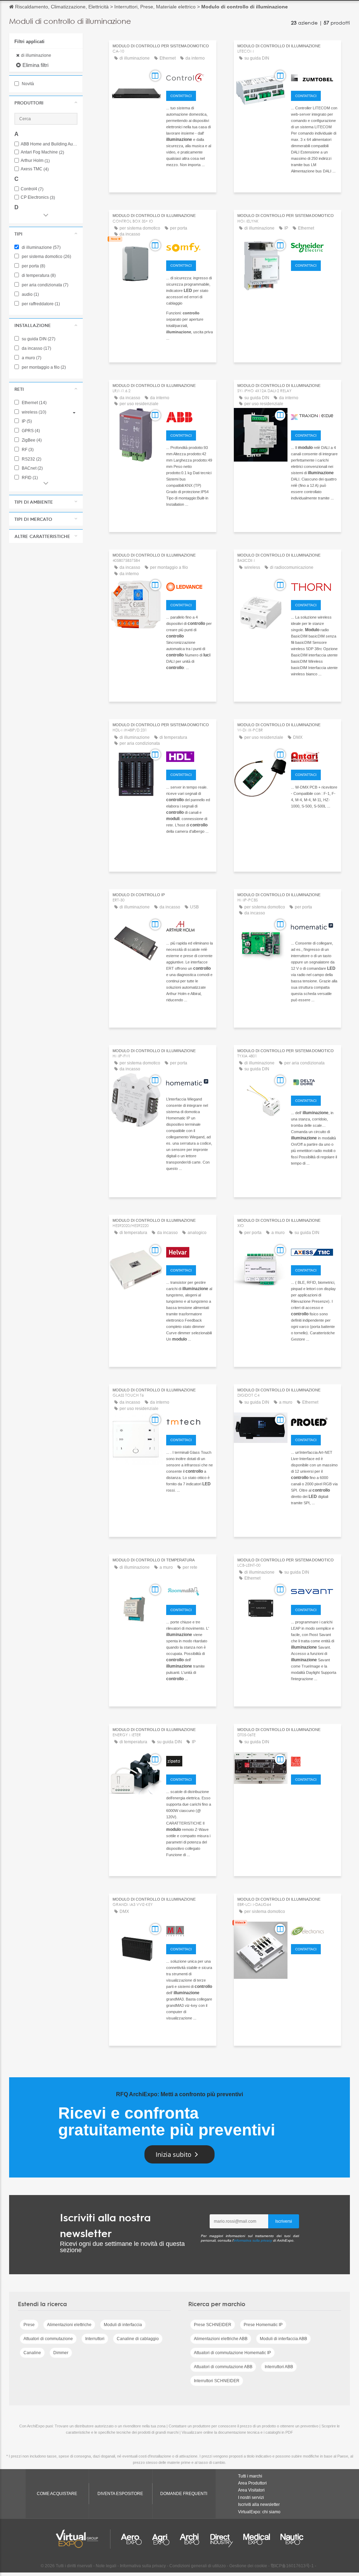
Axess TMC (35, 169)
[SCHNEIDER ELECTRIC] (314, 246)
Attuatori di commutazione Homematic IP (232, 2353)
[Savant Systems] (314, 1591)
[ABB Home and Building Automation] (189, 416)
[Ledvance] (189, 586)
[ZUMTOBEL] (314, 77)
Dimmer (61, 2353)
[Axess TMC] (314, 1251)
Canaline (32, 2353)
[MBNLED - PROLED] (314, 1421)
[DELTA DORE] (314, 1082)
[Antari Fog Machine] (314, 756)
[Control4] (189, 77)
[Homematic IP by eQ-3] (314, 926)
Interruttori (95, 2339)
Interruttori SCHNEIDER (217, 2381)
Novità (27, 84)
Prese (29, 2325)
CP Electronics (38, 197)
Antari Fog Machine (42, 152)
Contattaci (181, 96)
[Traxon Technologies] (314, 416)
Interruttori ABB (279, 2367)
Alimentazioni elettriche (69, 2325)
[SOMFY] (189, 246)
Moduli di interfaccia (123, 2325)
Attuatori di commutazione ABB (223, 2367)
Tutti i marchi (250, 2476)
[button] (46, 103)
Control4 (32, 189)
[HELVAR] (189, 1251)
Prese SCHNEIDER (213, 2325)
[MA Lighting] (189, 1930)
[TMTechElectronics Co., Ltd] (189, 1421)
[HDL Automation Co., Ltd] (189, 756)
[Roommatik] (189, 1591)
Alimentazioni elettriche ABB (221, 2339)
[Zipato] (189, 1760)
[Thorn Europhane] (314, 586)
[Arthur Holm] (189, 926)
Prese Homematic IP (263, 2325)
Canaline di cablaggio (138, 2339)
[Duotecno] (314, 1760)
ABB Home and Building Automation (49, 144)
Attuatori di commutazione (48, 2339)
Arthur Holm (35, 161)
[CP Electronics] (314, 1930)
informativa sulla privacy (253, 2240)
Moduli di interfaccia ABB (283, 2339)
